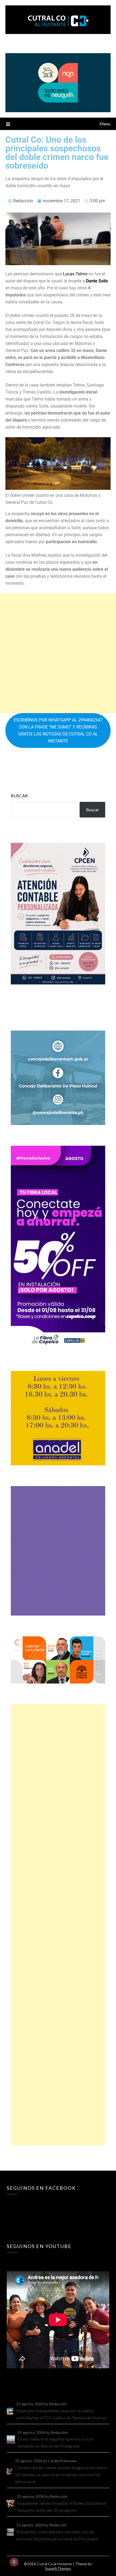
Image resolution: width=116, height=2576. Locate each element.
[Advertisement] (58, 653)
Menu (105, 124)
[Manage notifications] (14, 2562)
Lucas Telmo (75, 274)
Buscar (19, 796)
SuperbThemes (58, 2568)
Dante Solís (97, 281)
